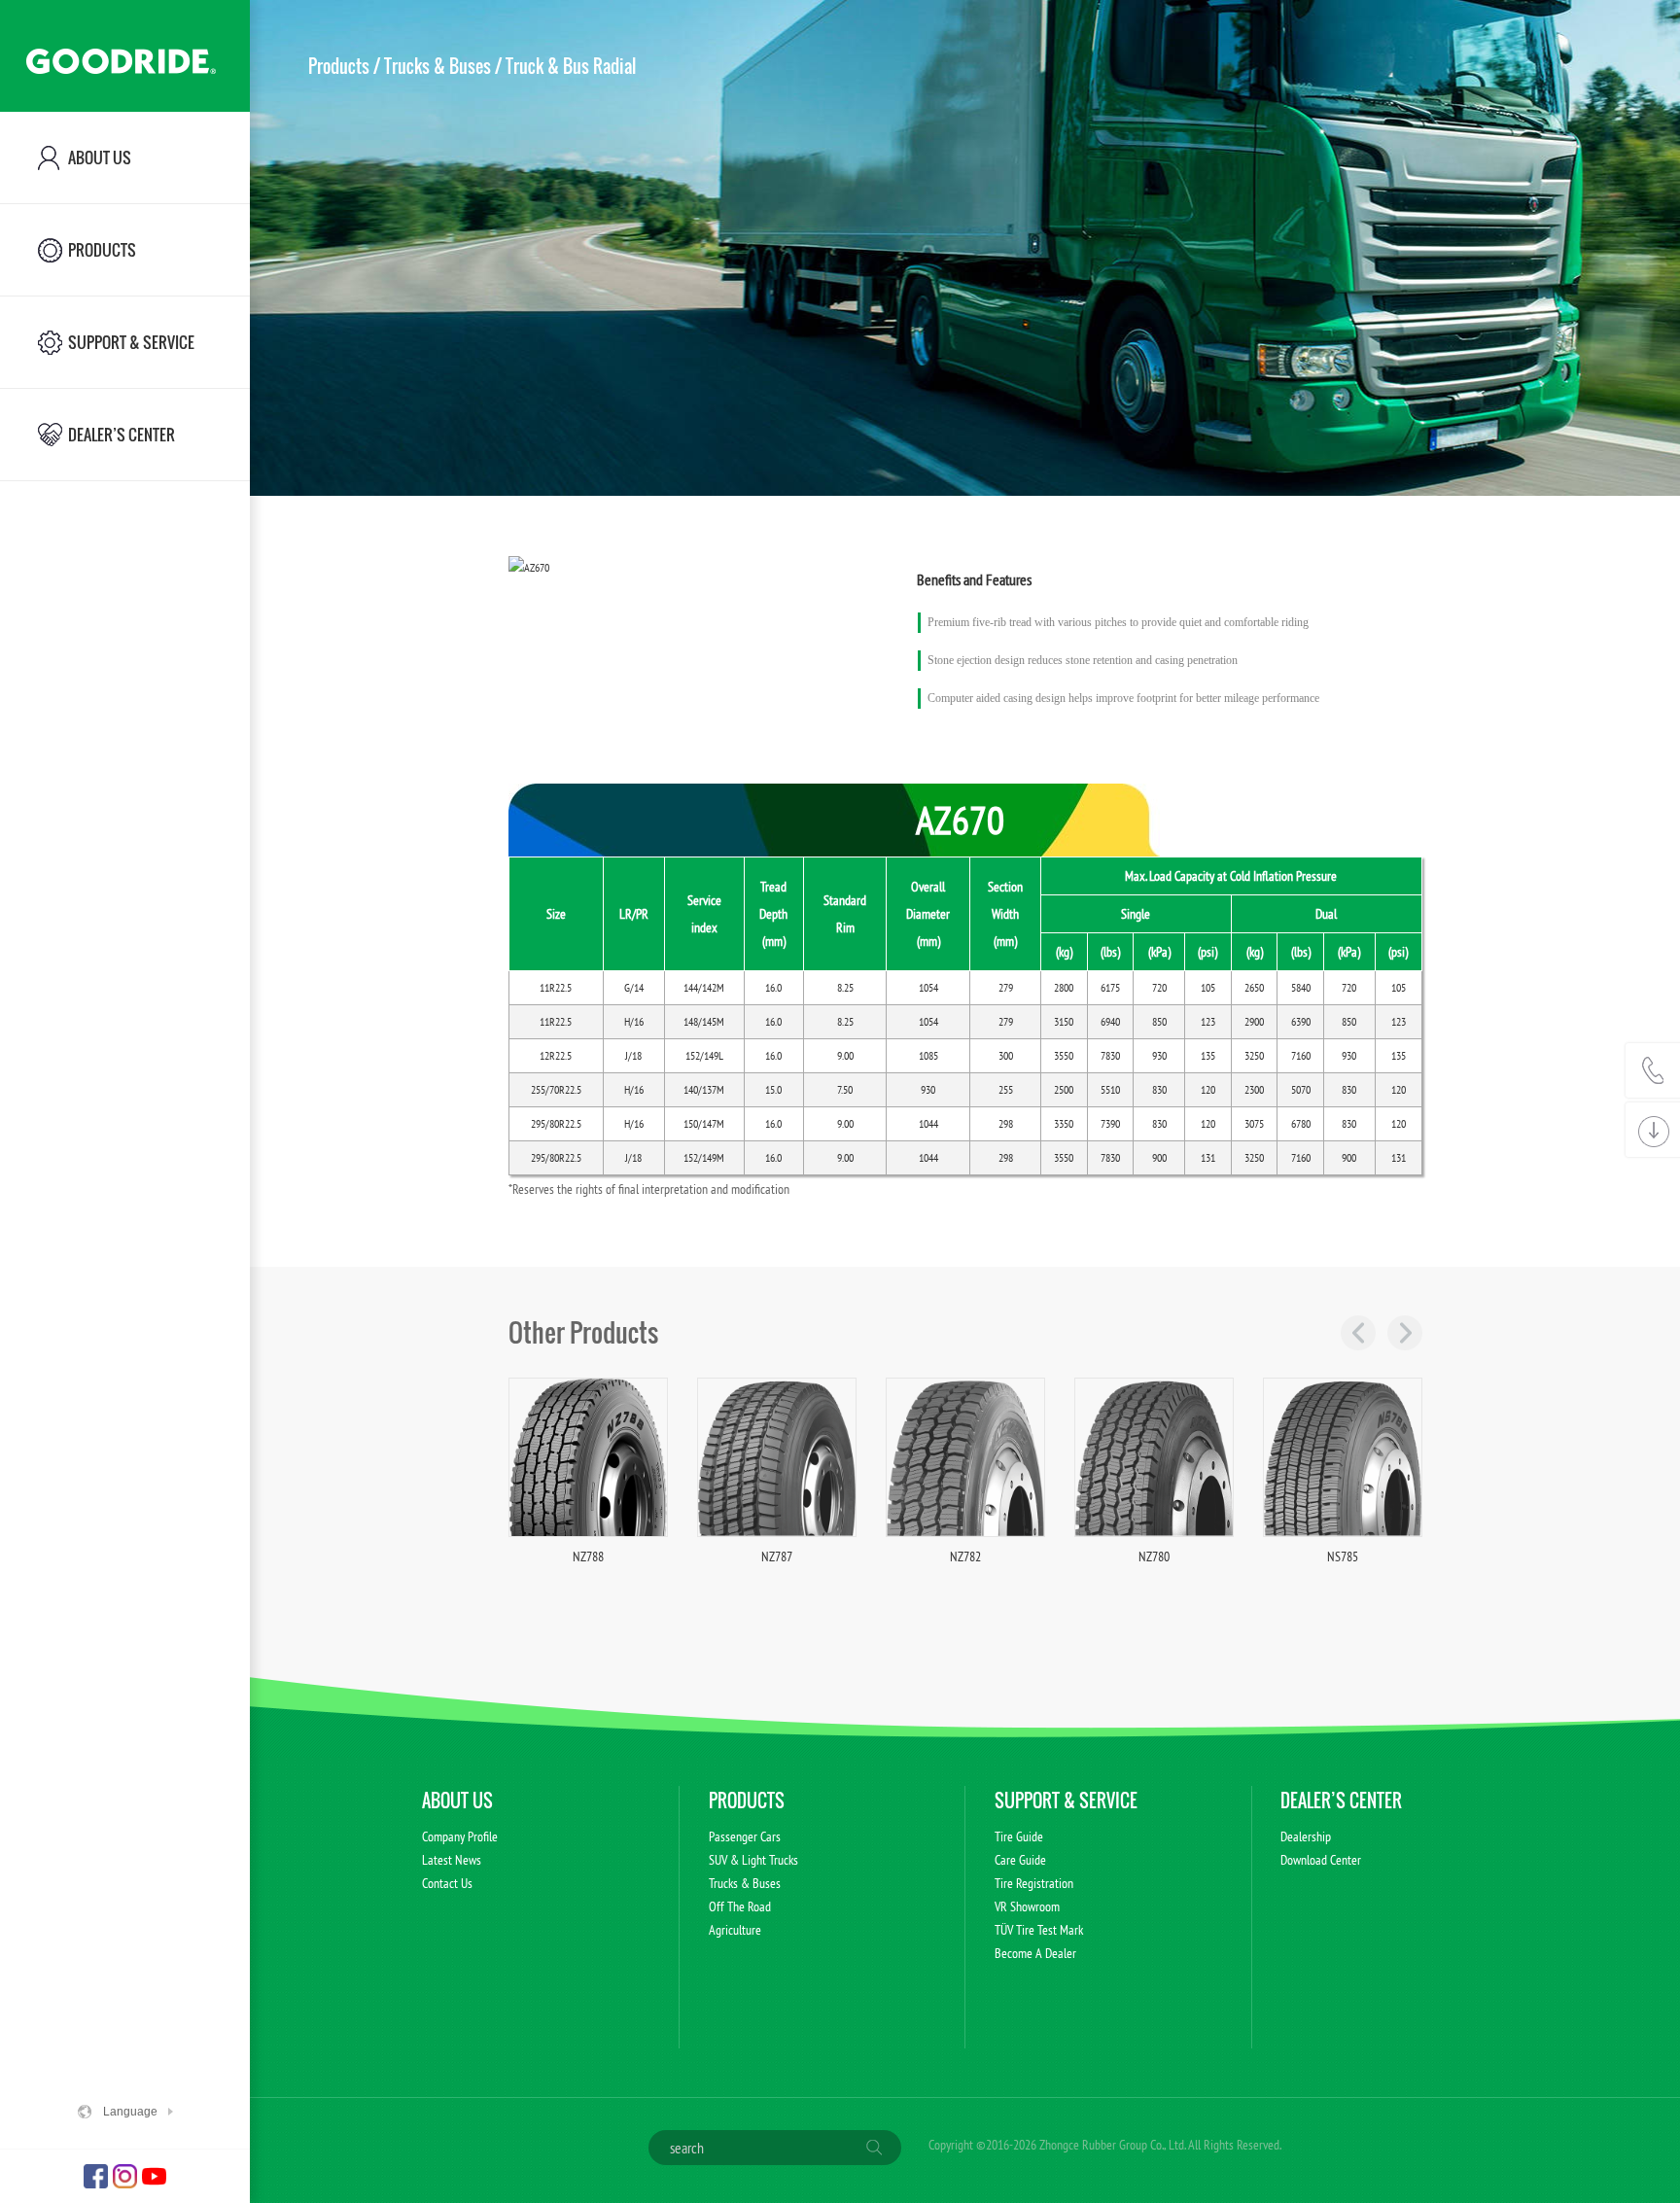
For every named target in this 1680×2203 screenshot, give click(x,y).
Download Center (1321, 1860)
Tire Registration (1034, 1883)
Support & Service (1066, 1801)
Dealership (1306, 1836)
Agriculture (735, 1930)
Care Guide (1020, 1860)
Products (339, 66)
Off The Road (740, 1906)
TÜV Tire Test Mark (1039, 1930)
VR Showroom (1027, 1906)
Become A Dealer (1035, 1953)
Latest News (452, 1860)
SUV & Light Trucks (753, 1860)
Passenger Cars (745, 1836)
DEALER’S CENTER (1341, 1801)
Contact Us (447, 1883)
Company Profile (460, 1836)
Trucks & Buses (437, 66)
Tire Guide (1019, 1836)
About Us (457, 1801)
